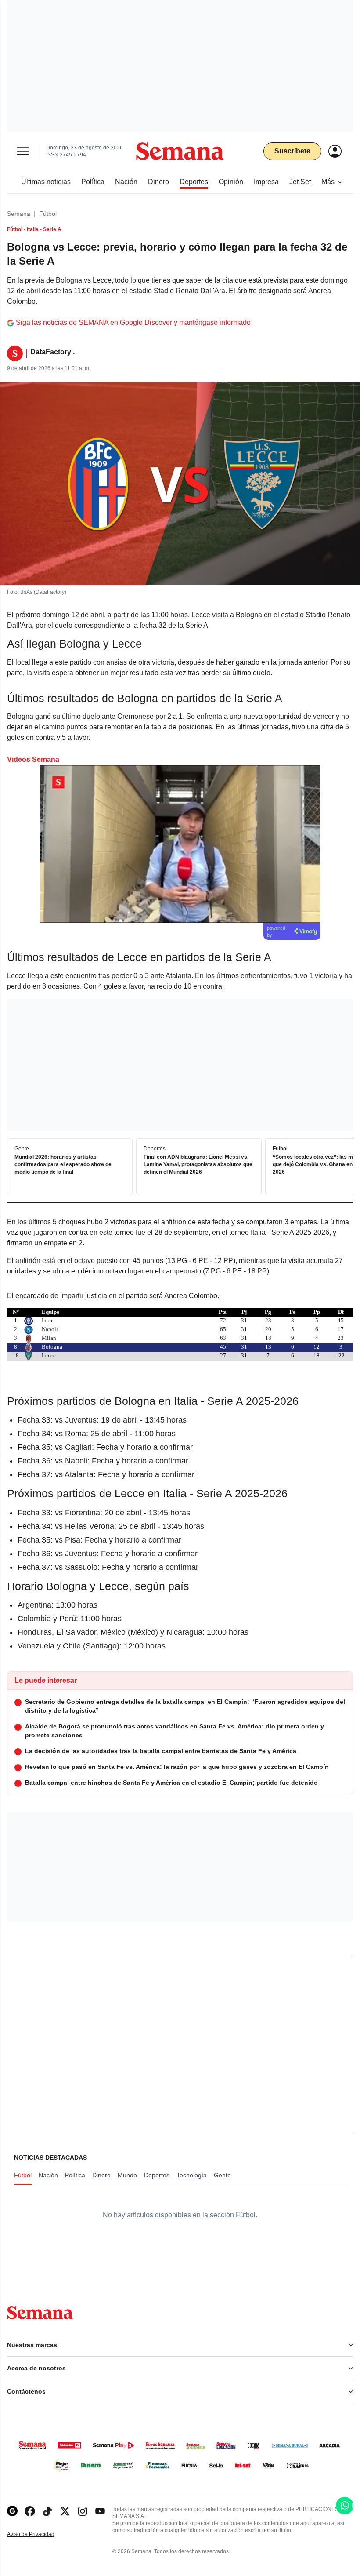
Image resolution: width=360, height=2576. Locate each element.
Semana (19, 214)
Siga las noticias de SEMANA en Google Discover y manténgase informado (133, 322)
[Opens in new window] (30, 2511)
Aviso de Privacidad (40, 2534)
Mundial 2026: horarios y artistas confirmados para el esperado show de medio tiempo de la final (63, 1164)
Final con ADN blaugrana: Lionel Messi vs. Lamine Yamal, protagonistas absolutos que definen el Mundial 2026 (198, 1164)
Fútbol (48, 214)
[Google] (12, 2511)
